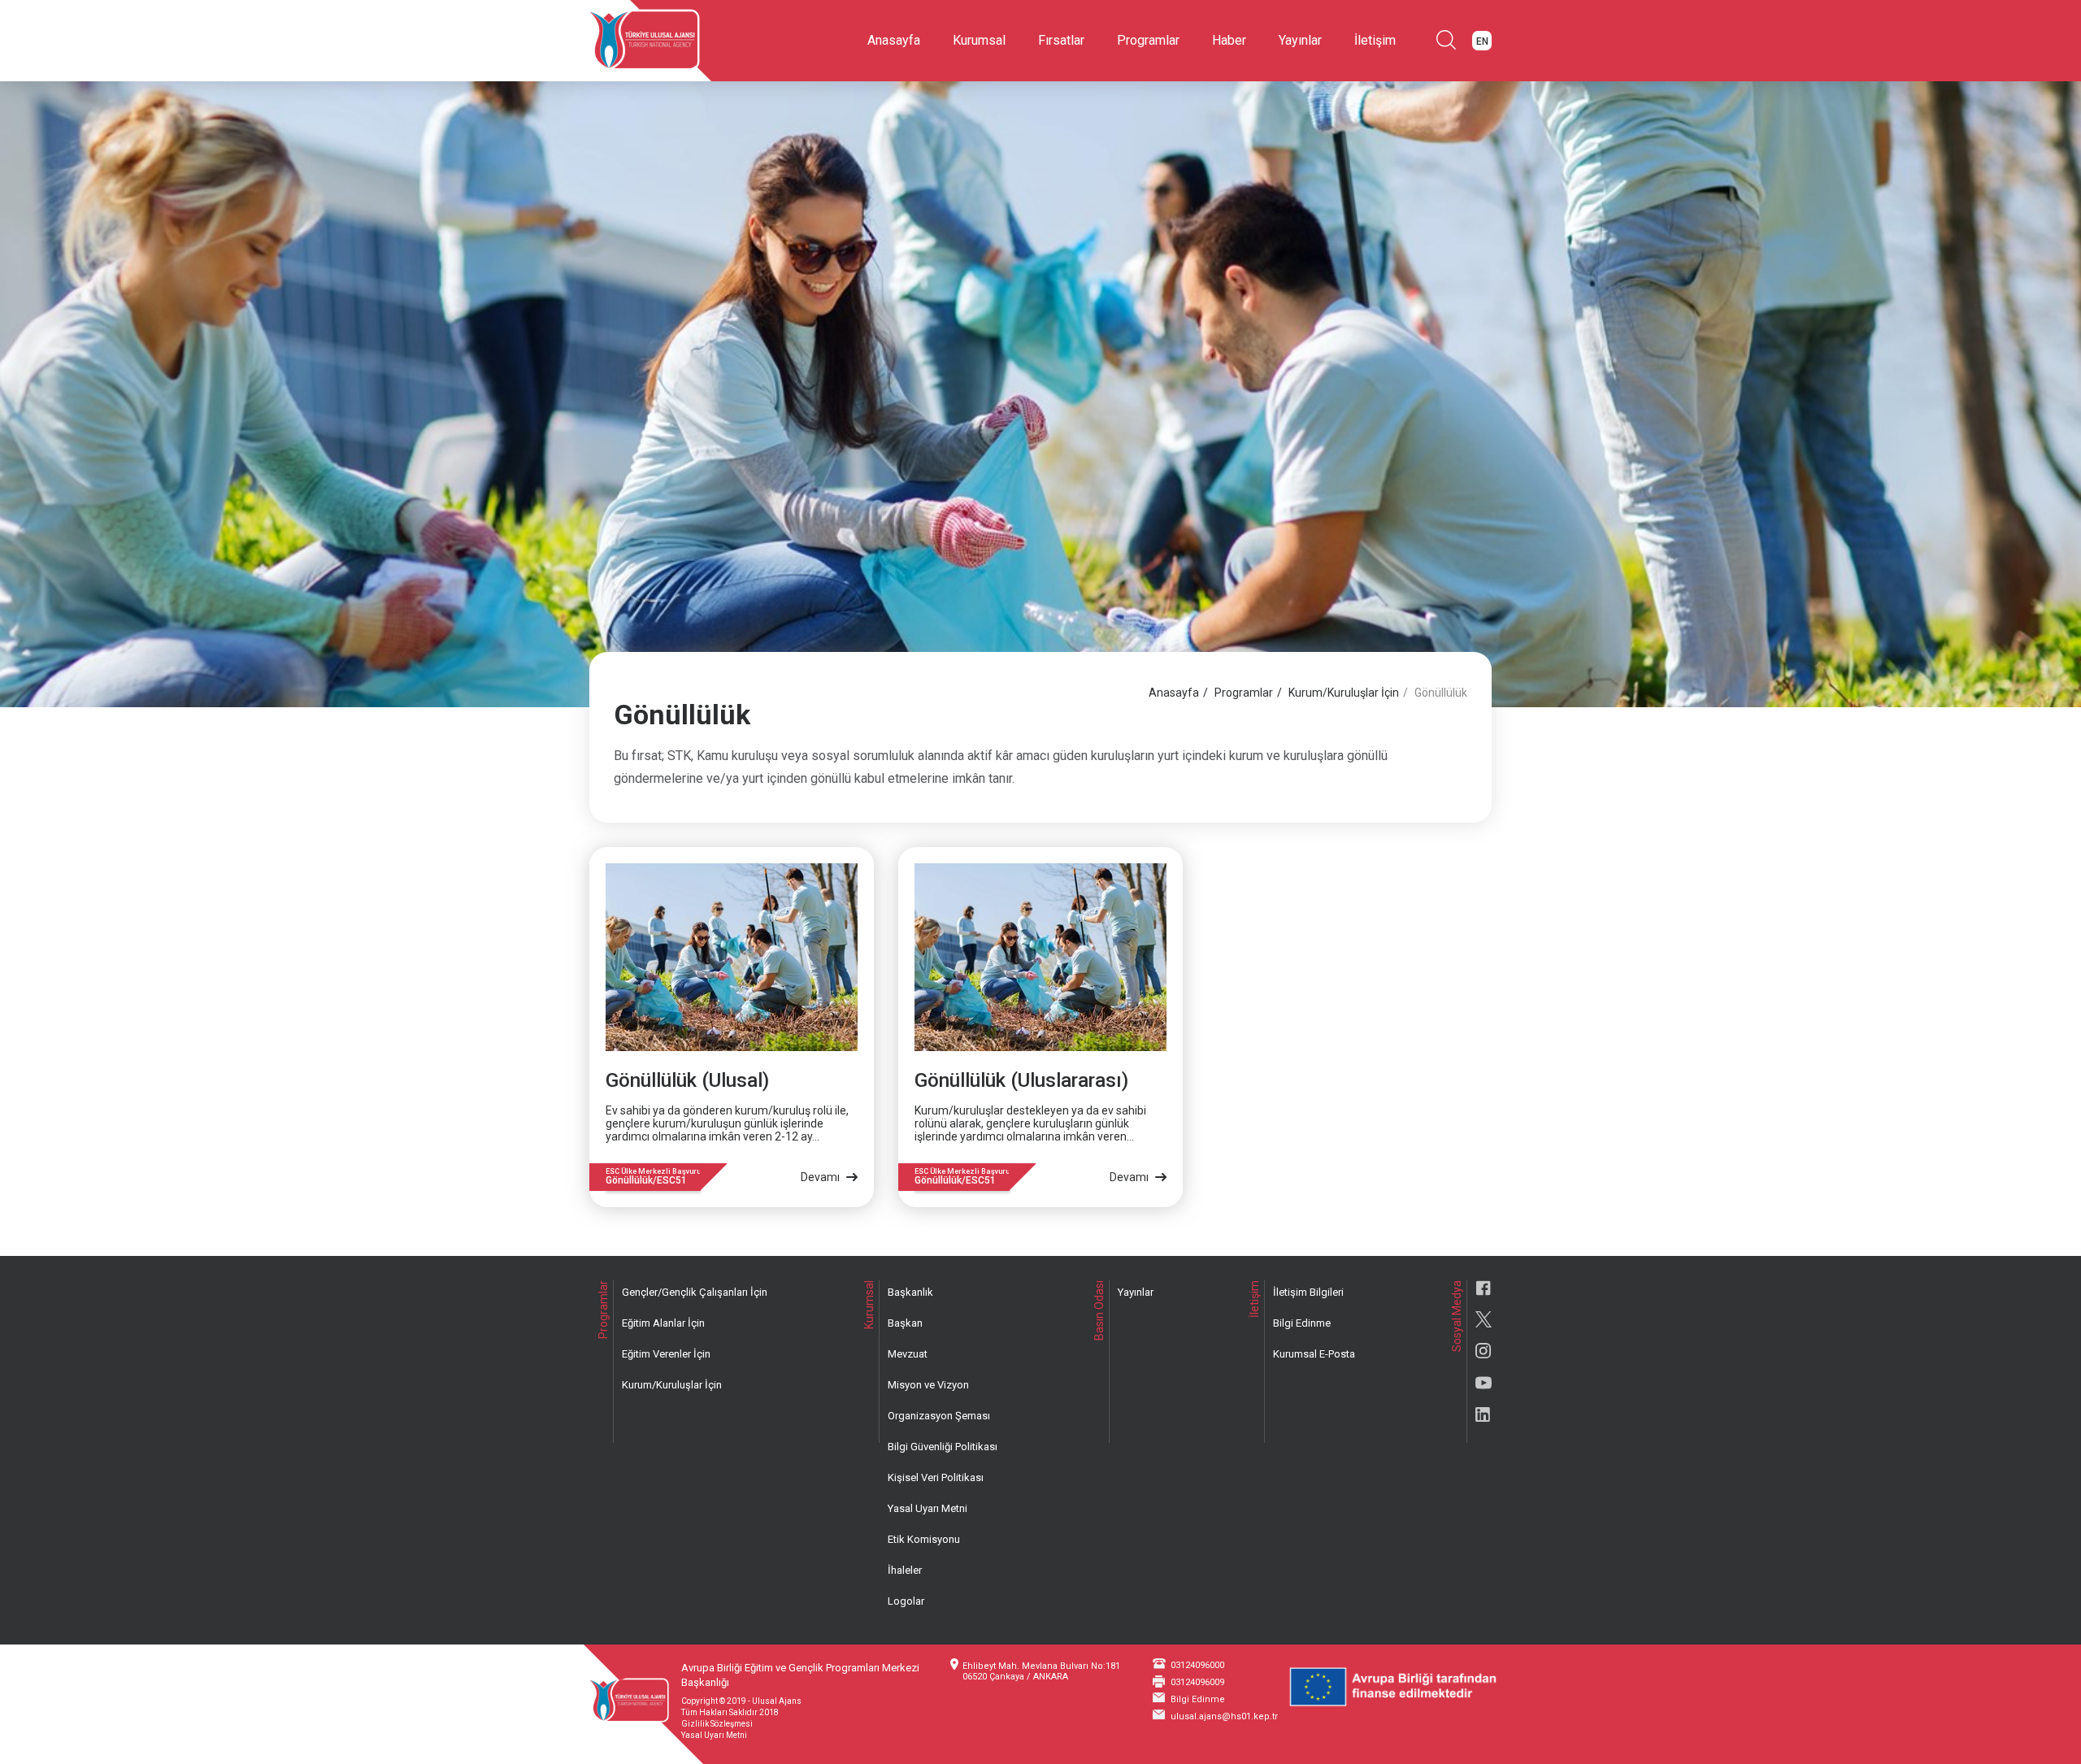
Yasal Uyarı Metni (928, 1508)
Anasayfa (894, 40)
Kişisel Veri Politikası (936, 1477)
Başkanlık (910, 1292)
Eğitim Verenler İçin (666, 1354)
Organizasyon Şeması (939, 1416)
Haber (1229, 40)
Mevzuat (908, 1354)
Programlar (1148, 40)
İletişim (1375, 40)
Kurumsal (979, 40)
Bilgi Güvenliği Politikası (943, 1447)
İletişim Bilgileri (1308, 1292)
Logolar (906, 1601)
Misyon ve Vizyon (928, 1385)
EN (1482, 41)
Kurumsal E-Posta (1314, 1354)
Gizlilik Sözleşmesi (717, 1724)
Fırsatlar (1061, 40)
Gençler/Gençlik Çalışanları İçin (695, 1292)
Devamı (821, 1177)
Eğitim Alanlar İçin (663, 1323)
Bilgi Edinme (1302, 1323)
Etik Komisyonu (924, 1539)
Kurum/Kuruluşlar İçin (1344, 693)
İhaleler (905, 1570)
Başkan (905, 1323)
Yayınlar (1300, 40)
